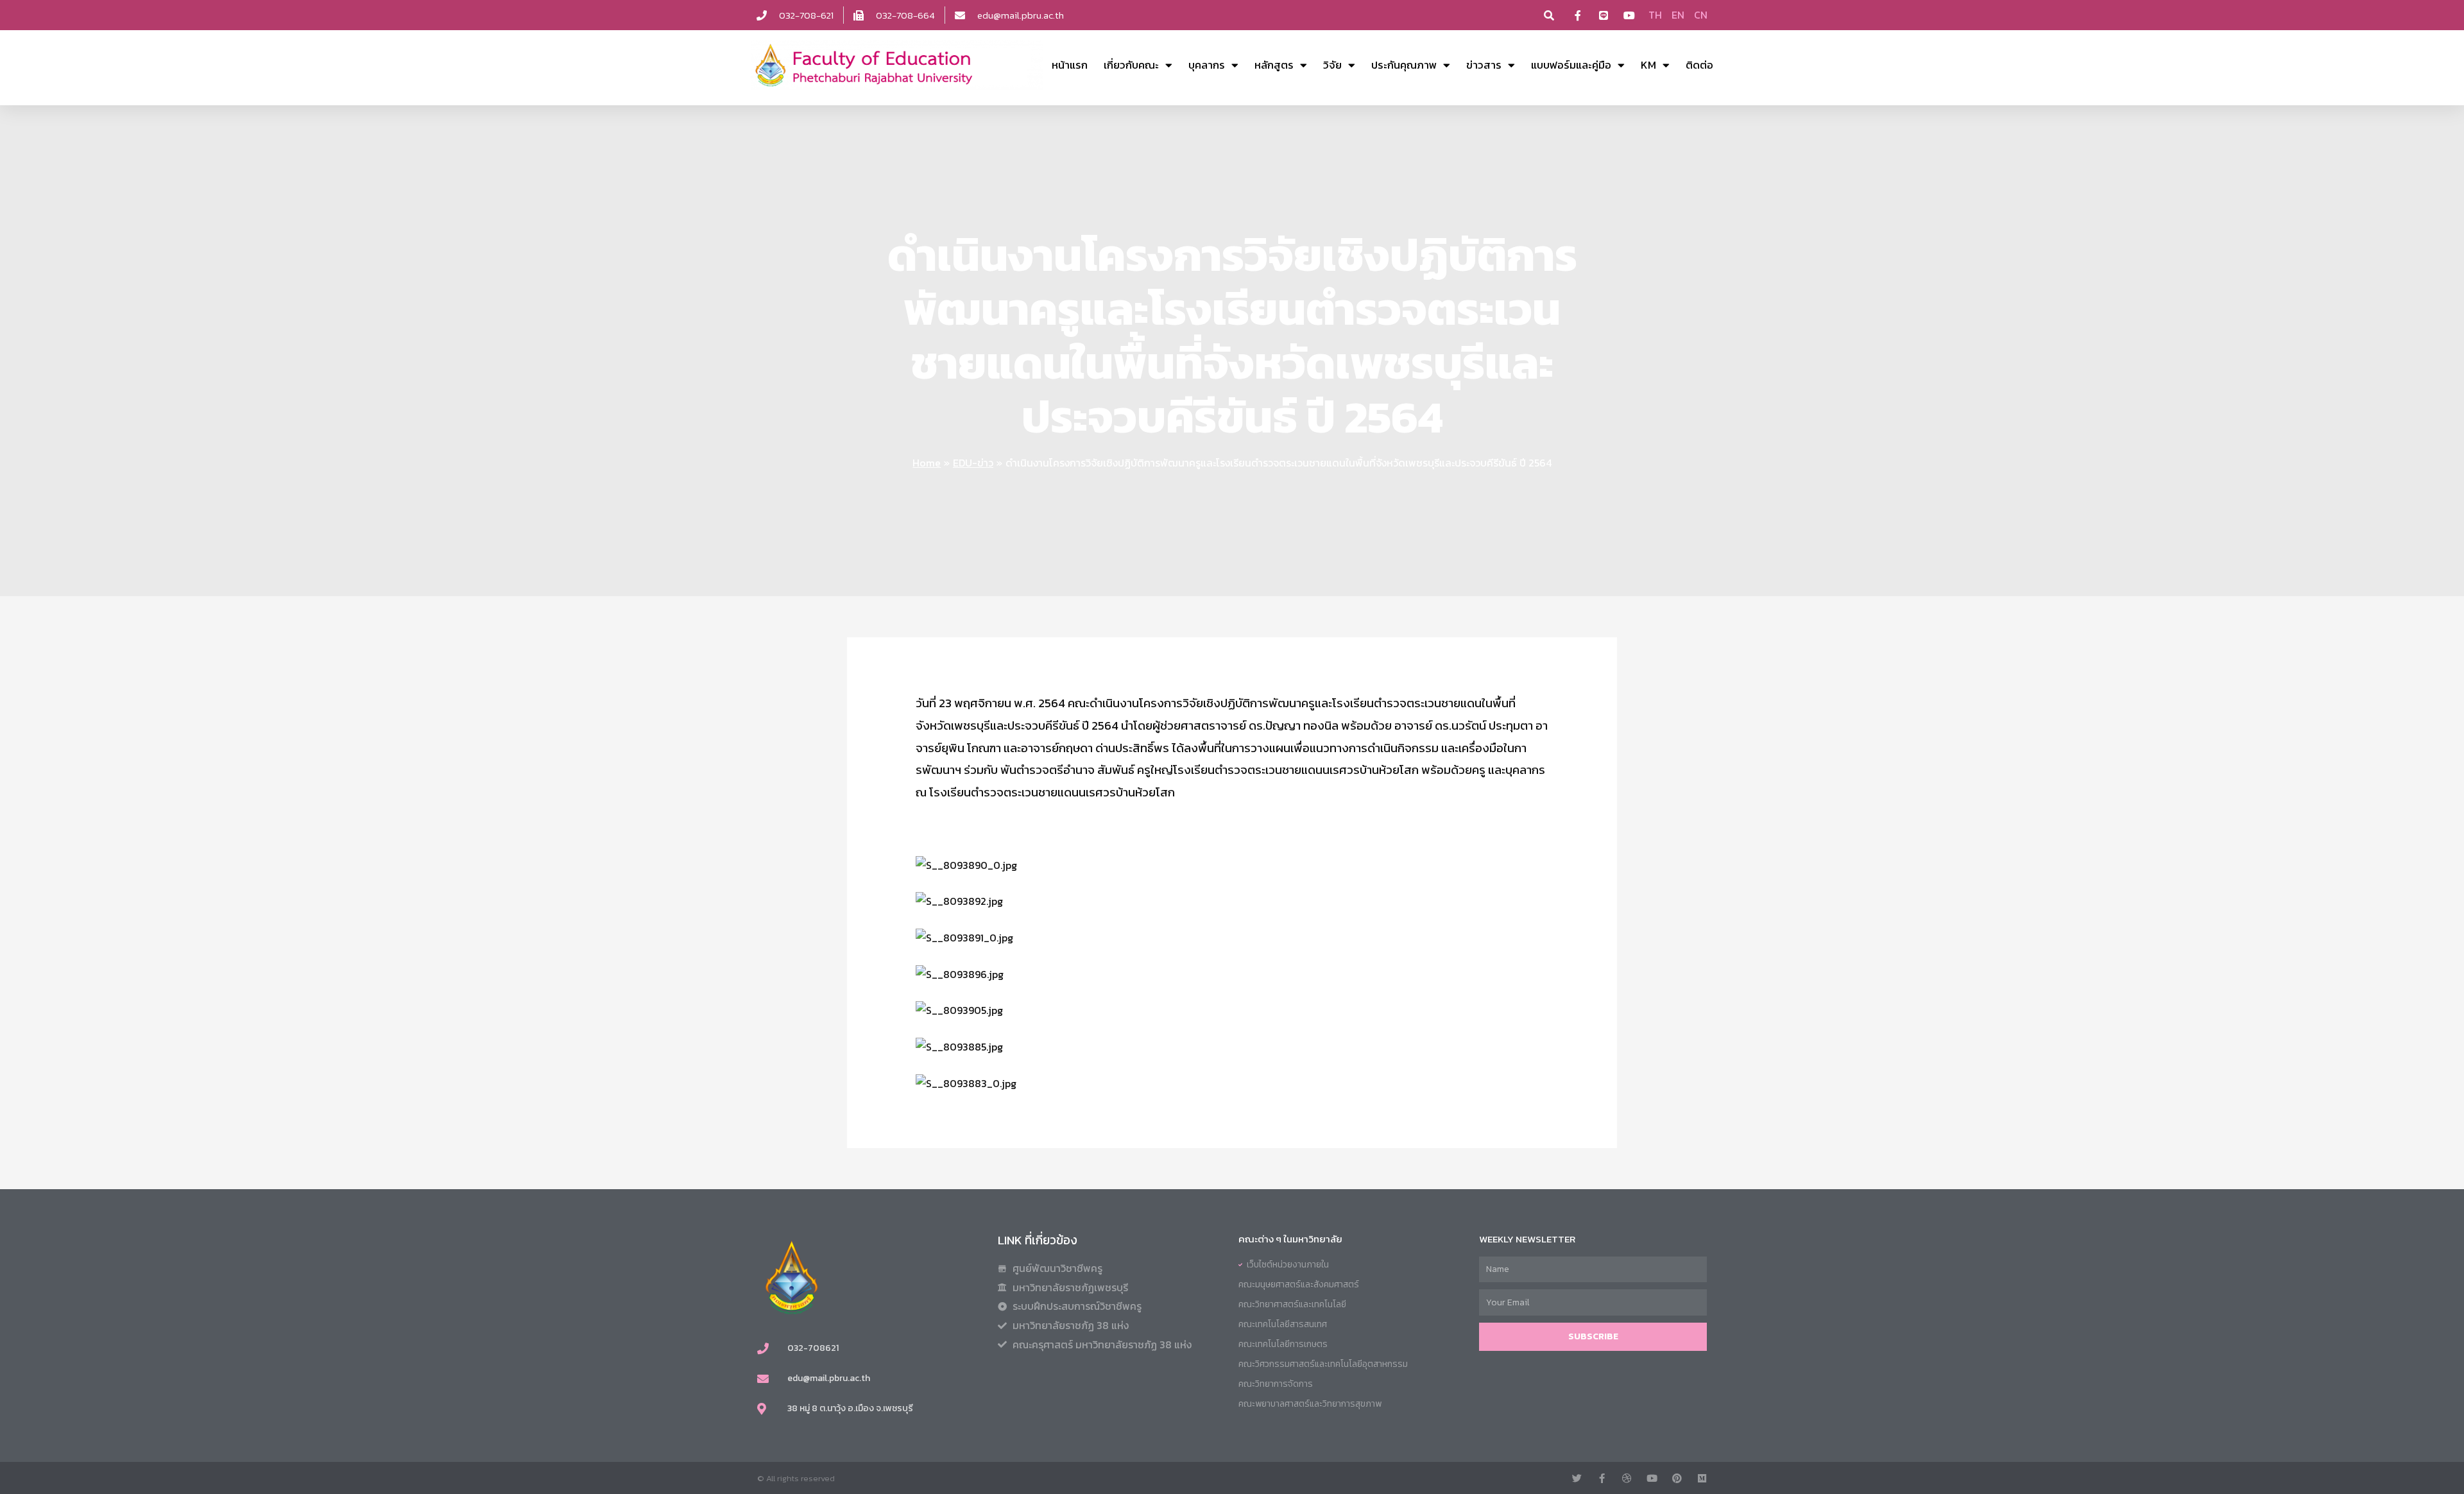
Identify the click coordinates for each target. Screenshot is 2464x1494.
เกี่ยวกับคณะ (1131, 65)
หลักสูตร (1274, 65)
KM (1648, 65)
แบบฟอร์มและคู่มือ (1571, 65)
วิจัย (1332, 65)
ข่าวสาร (1484, 65)
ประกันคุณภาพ (1404, 65)
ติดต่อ (1699, 65)
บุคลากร (1207, 65)
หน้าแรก (1070, 65)
